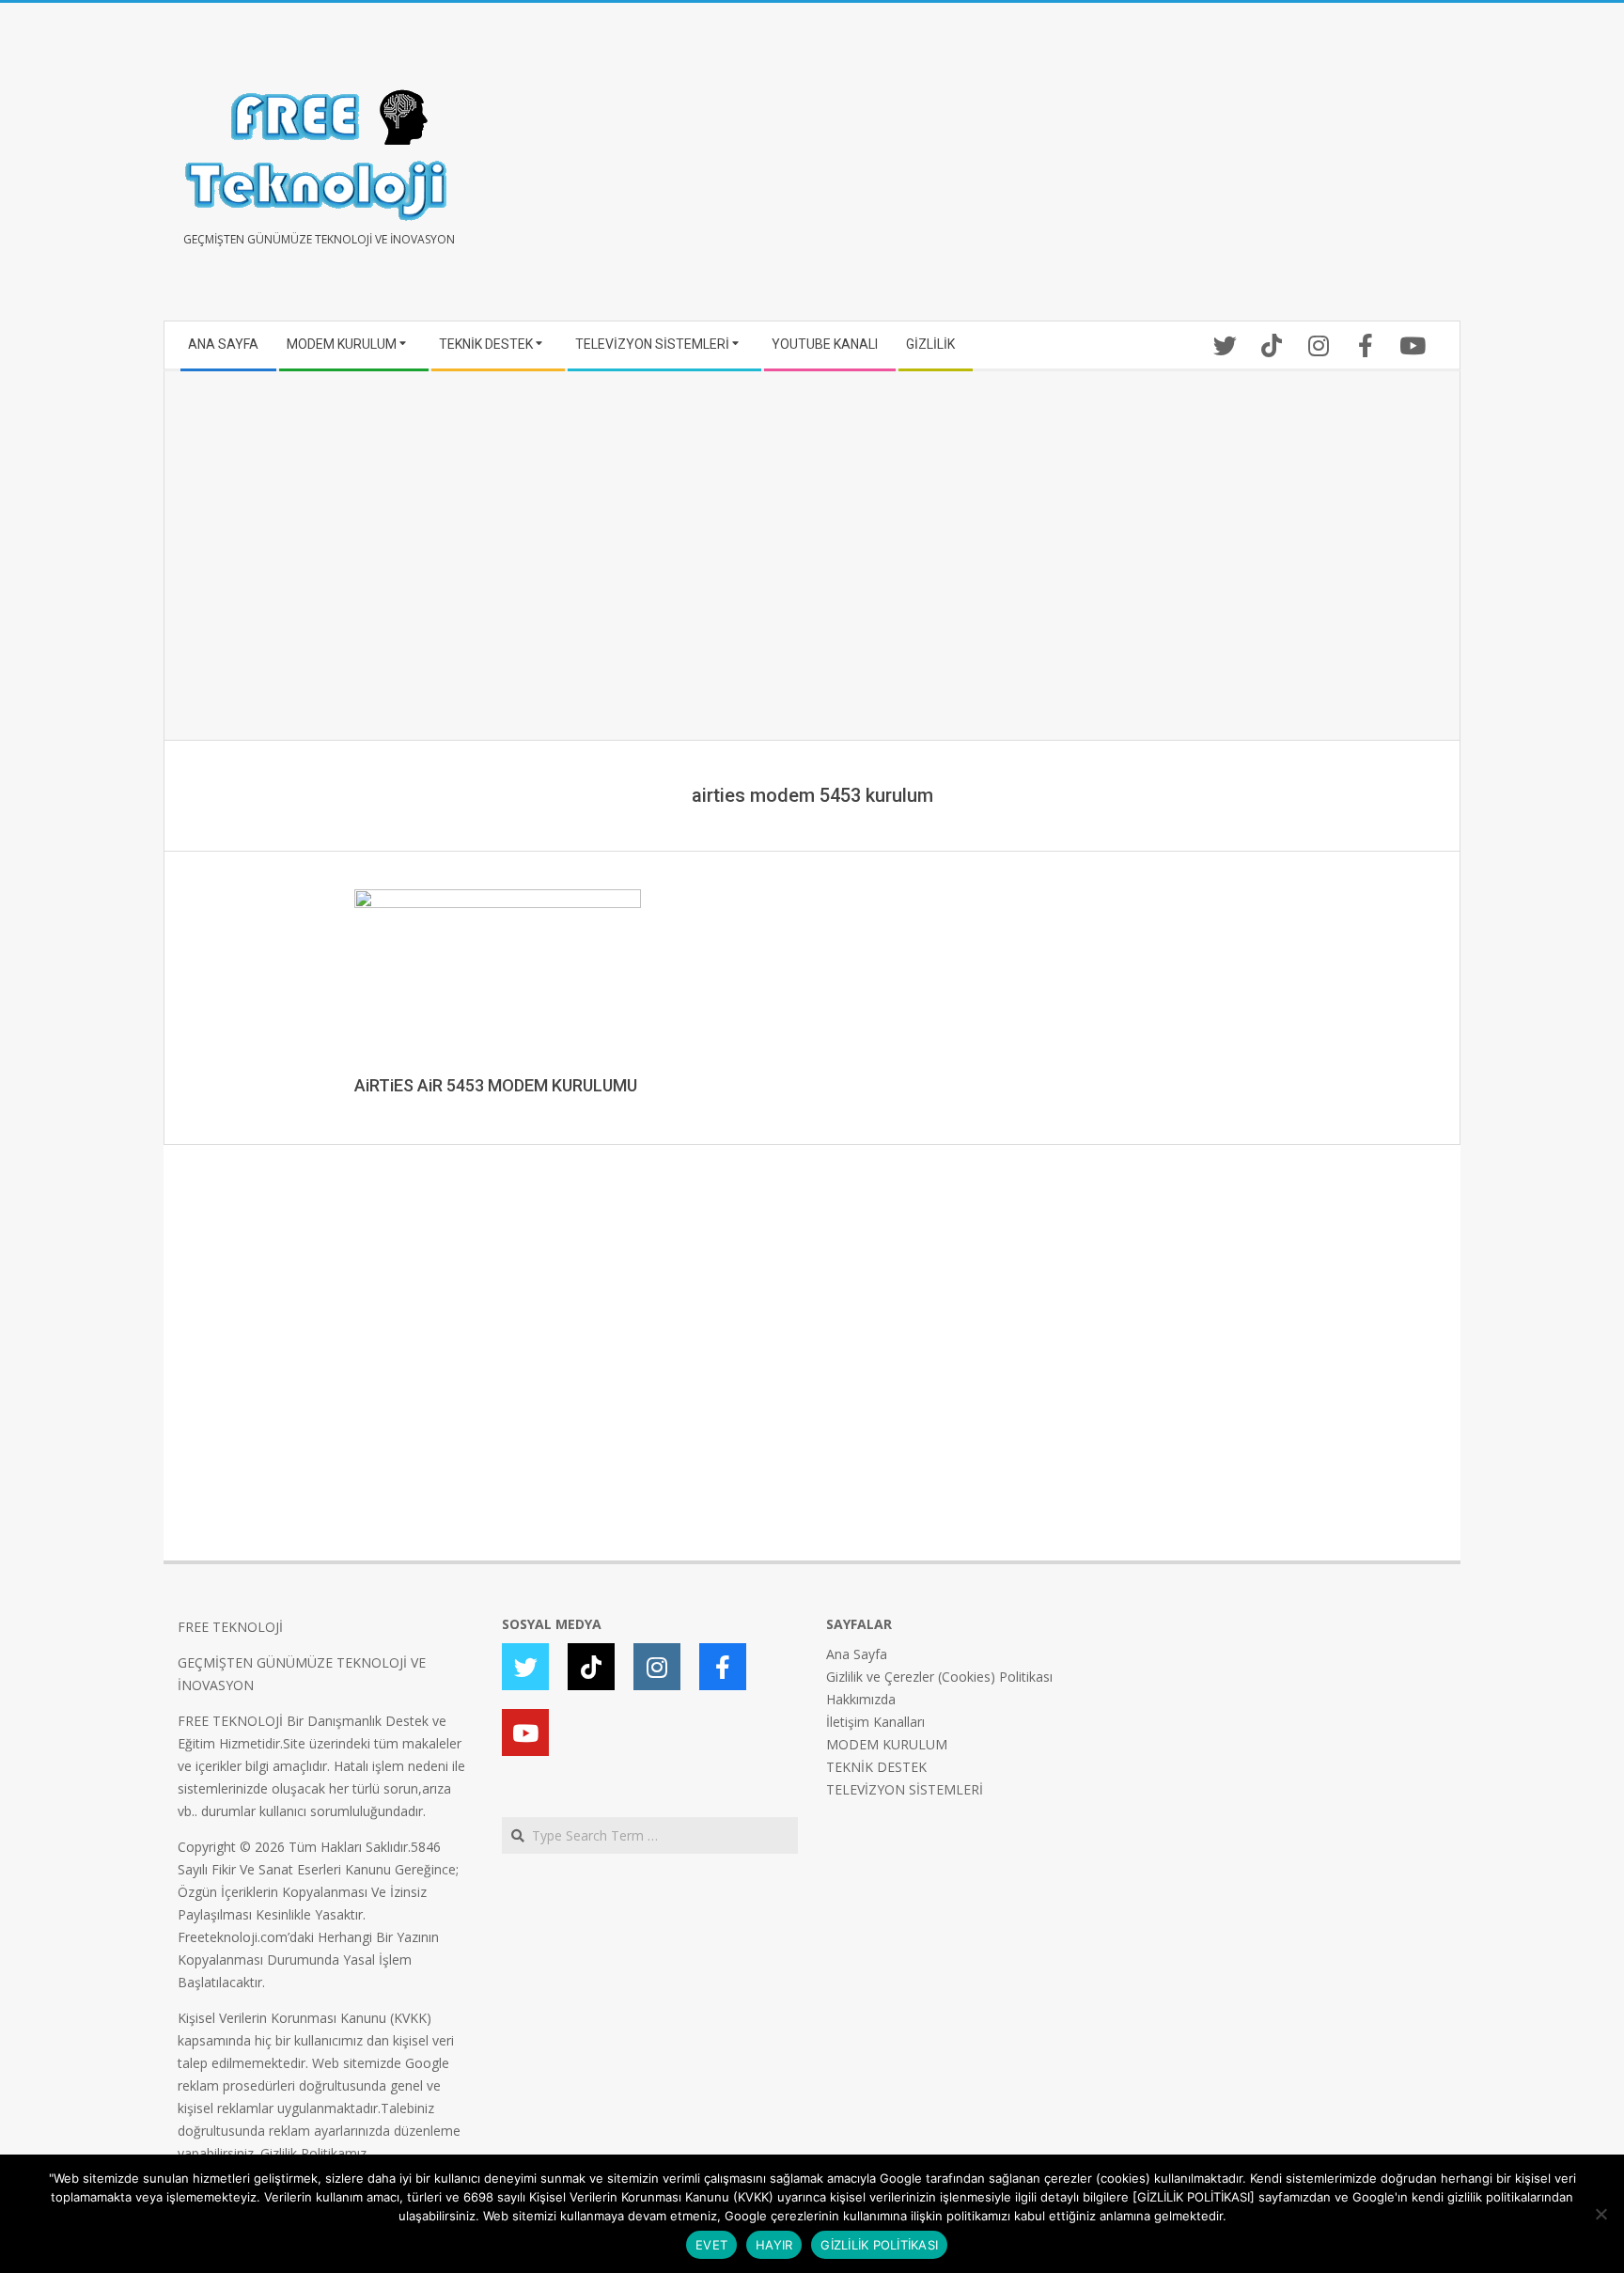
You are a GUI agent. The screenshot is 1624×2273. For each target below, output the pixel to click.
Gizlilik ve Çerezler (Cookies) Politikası (939, 1677)
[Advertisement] (1129, 169)
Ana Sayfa (857, 1654)
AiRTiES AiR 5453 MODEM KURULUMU (496, 1085)
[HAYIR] (1601, 2214)
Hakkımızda (861, 1699)
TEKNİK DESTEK (876, 1767)
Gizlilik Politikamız (313, 2153)
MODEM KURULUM (887, 1744)
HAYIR (774, 2245)
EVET (711, 2245)
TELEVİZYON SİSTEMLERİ (905, 1789)
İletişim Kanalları (875, 1722)
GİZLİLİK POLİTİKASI (879, 2245)
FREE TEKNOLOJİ (230, 1627)
